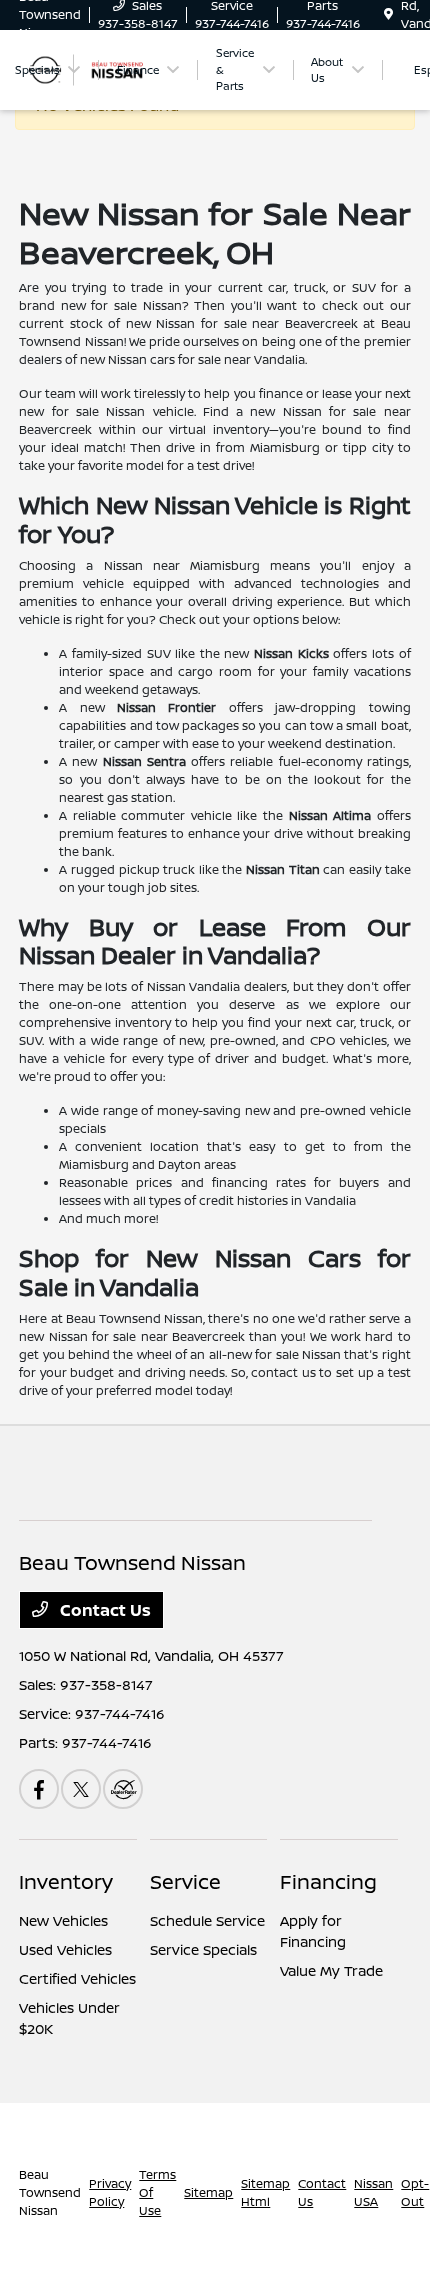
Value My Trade (331, 1970)
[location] (388, 14)
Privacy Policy (110, 2192)
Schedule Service (207, 1920)
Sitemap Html (265, 2192)
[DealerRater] (123, 1789)
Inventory (66, 1881)
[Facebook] (39, 1789)
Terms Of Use (157, 2192)
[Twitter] (81, 1789)
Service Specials (203, 1949)
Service (185, 1881)
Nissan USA (373, 2192)
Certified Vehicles (77, 1978)
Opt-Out (415, 2192)
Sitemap (208, 2192)
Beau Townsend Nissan (50, 2192)
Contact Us (103, 1610)
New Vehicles (63, 1920)
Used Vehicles (65, 1949)
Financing (328, 1881)
